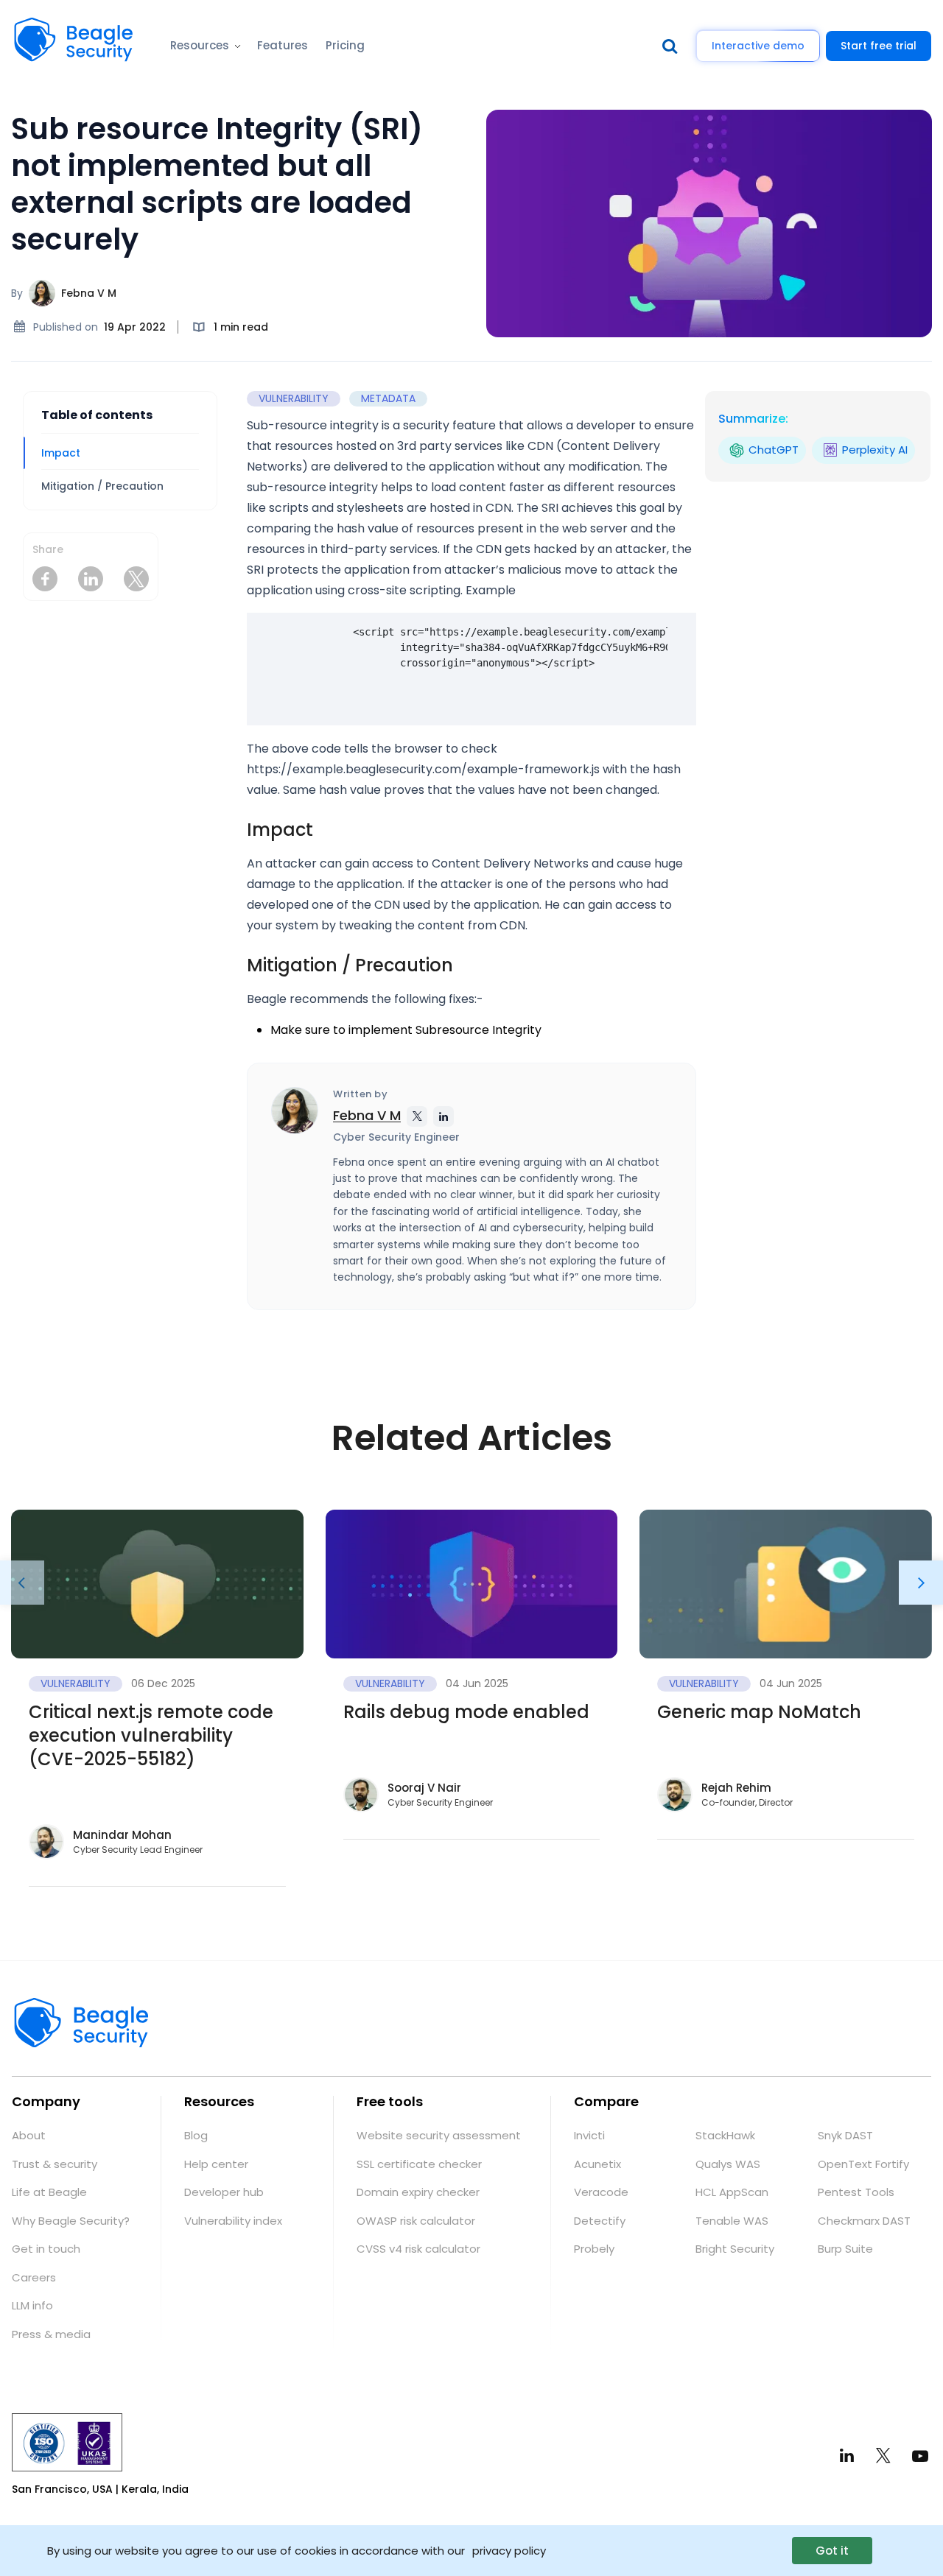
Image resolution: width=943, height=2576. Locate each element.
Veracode (601, 2192)
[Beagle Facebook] (45, 579)
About (29, 2135)
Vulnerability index (233, 2221)
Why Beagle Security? (71, 2221)
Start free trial (879, 46)
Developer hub (224, 2192)
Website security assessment (439, 2135)
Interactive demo (758, 46)
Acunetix (597, 2164)
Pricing (345, 45)
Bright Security (735, 2249)
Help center (216, 2164)
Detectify (600, 2221)
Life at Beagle (49, 2192)
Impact (61, 453)
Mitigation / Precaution (102, 486)
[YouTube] (920, 2455)
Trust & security (55, 2164)
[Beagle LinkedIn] (91, 579)
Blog (196, 2135)
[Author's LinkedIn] (444, 1116)
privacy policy (509, 2550)
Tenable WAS (732, 2221)
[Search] (674, 46)
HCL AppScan (732, 2192)
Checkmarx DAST (864, 2221)
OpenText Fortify (863, 2164)
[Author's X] (417, 1116)
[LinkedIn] (847, 2456)
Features (283, 45)
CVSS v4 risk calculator (418, 2249)
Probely (594, 2249)
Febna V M (89, 293)
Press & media (51, 2334)
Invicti (589, 2135)
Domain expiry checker (418, 2192)
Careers (34, 2277)
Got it (832, 2551)
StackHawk (725, 2135)
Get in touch (46, 2249)
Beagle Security (57, 26)
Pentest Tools (856, 2192)
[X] (883, 2455)
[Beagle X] (136, 579)
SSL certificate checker (419, 2164)
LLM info (32, 2305)
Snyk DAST (845, 2135)
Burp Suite (845, 2249)
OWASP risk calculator (416, 2221)
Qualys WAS (728, 2164)
